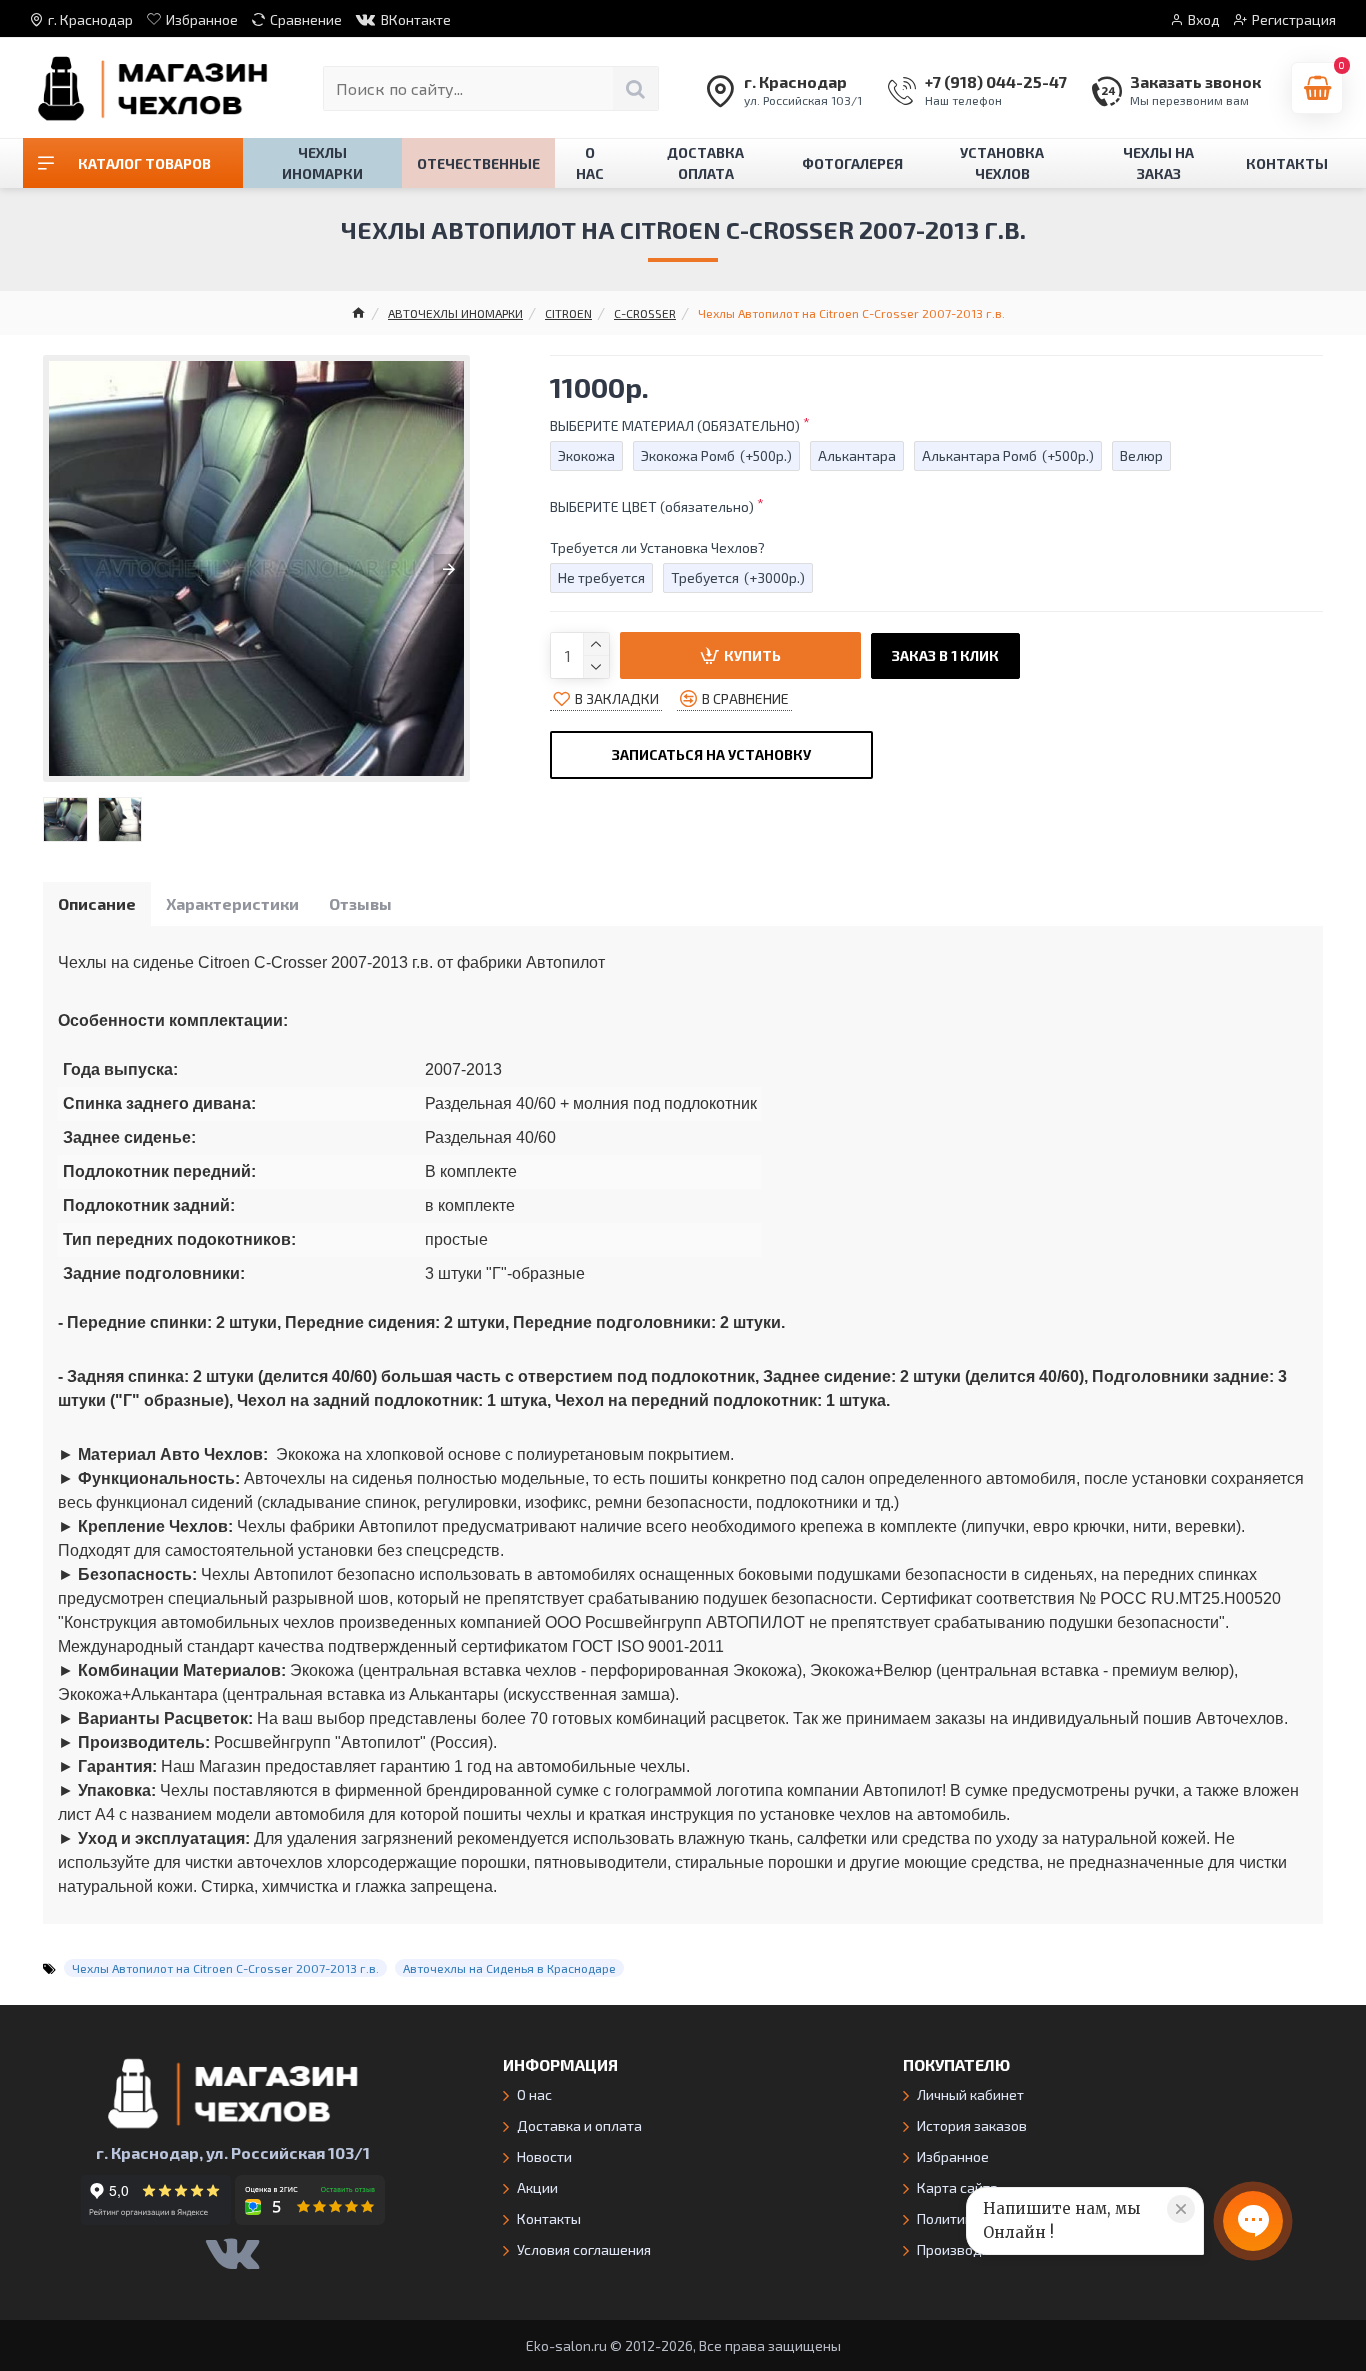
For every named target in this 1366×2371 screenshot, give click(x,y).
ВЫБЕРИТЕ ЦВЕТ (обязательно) (652, 506)
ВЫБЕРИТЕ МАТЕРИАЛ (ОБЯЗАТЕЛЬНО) (675, 425)
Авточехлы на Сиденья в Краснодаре (509, 1968)
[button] (64, 569)
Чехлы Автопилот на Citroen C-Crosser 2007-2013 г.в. (225, 1968)
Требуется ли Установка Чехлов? (657, 547)
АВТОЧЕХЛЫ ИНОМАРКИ (455, 313)
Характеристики (232, 903)
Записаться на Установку (711, 754)
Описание (97, 903)
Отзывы (360, 903)
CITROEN (568, 313)
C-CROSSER (645, 313)
